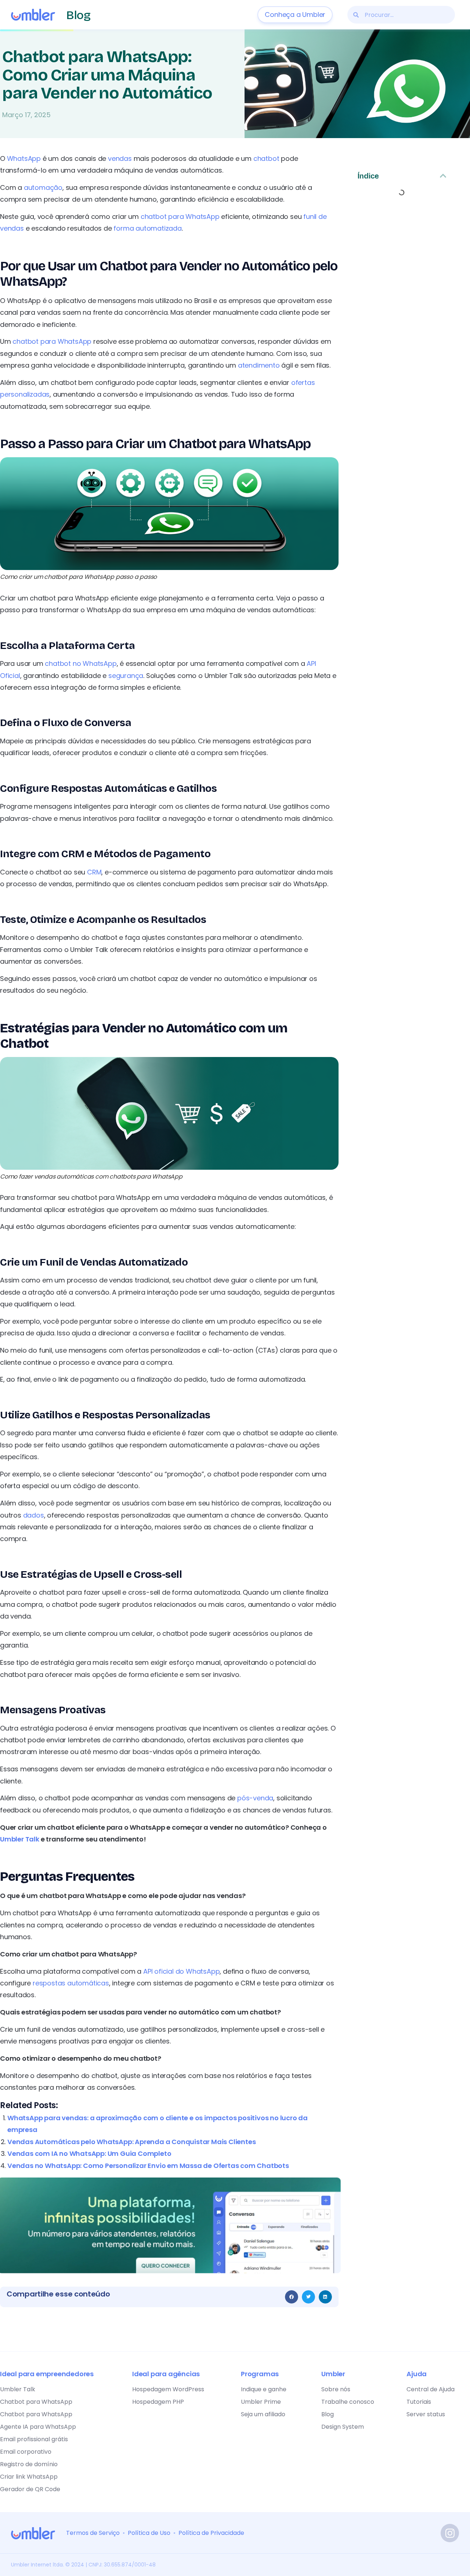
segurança (126, 676)
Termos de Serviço (93, 2533)
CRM (94, 872)
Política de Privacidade (211, 2533)
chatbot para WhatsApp (180, 217)
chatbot (266, 158)
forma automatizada (147, 228)
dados (34, 1515)
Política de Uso (149, 2533)
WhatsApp (24, 158)
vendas (120, 158)
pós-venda (255, 1798)
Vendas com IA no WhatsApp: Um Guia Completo (89, 2153)
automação (43, 187)
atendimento (259, 365)
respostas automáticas (71, 1983)
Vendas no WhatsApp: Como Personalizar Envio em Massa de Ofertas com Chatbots (148, 2166)
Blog (78, 15)
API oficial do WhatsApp (181, 1971)
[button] (292, 2297)
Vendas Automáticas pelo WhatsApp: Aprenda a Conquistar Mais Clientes (131, 2142)
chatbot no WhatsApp (81, 663)
